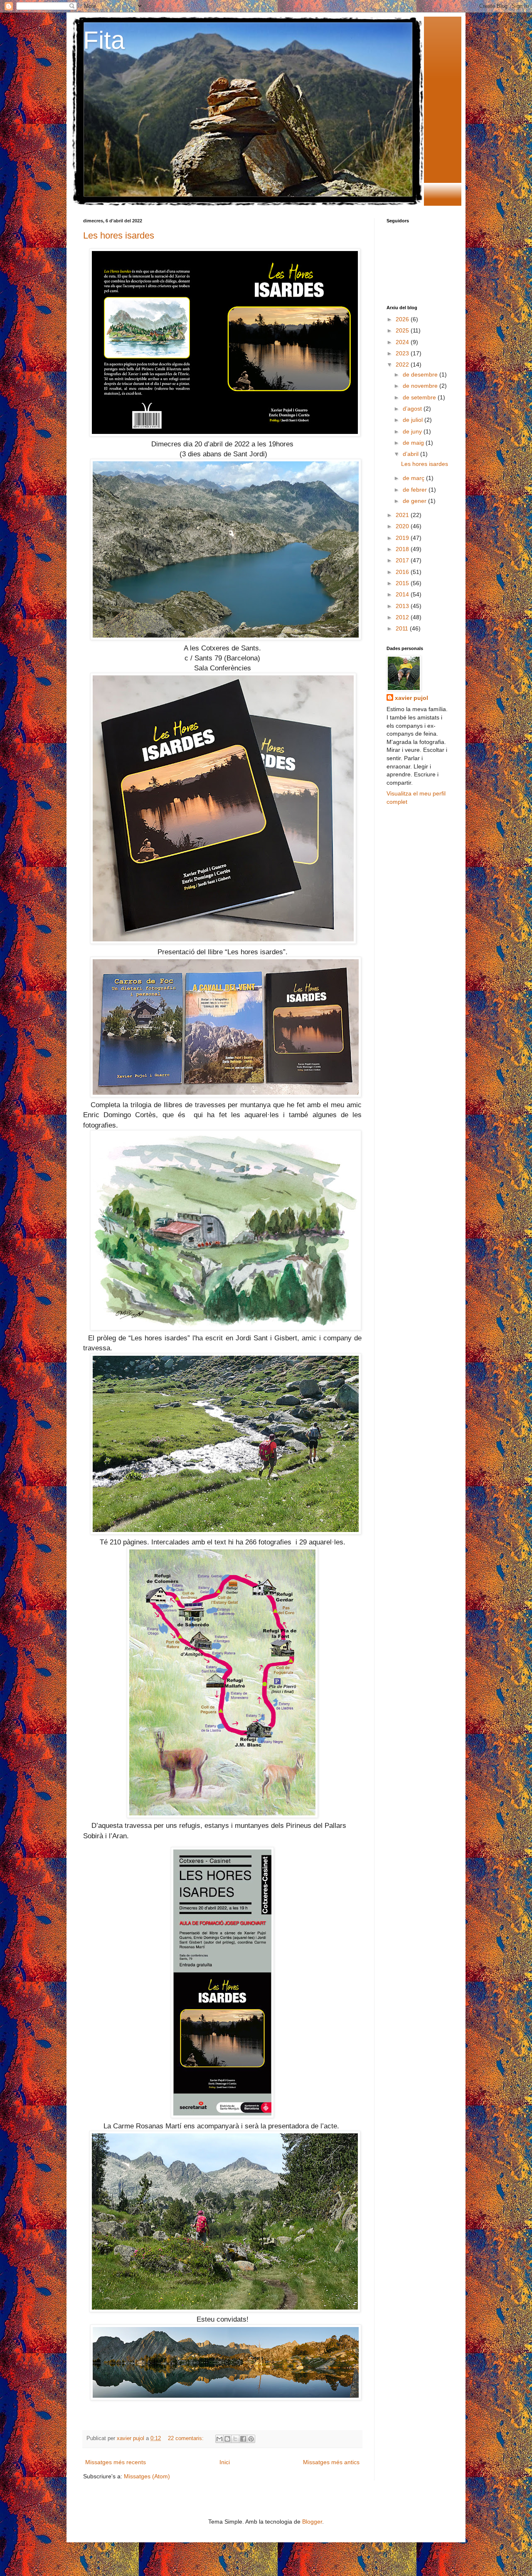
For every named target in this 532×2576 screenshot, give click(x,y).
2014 (403, 594)
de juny (413, 431)
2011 (403, 628)
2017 (403, 560)
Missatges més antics (331, 2462)
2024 (403, 342)
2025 (403, 330)
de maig (414, 443)
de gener (415, 501)
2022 (403, 364)
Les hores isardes (119, 235)
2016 (403, 572)
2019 (403, 538)
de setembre (420, 397)
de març (414, 478)
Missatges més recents (116, 2462)
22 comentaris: (187, 2438)
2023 (403, 353)
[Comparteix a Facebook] (243, 2439)
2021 (403, 515)
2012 (403, 617)
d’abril (411, 454)
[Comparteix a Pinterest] (251, 2439)
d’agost (413, 409)
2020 (403, 526)
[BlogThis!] (227, 2439)
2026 (403, 319)
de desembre (421, 374)
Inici (225, 2462)
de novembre (421, 386)
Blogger (312, 2522)
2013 (403, 606)
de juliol (414, 420)
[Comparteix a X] (235, 2439)
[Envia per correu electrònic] (219, 2439)
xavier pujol (411, 698)
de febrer (416, 490)
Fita (104, 40)
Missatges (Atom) (147, 2476)
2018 (403, 549)
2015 (403, 583)
